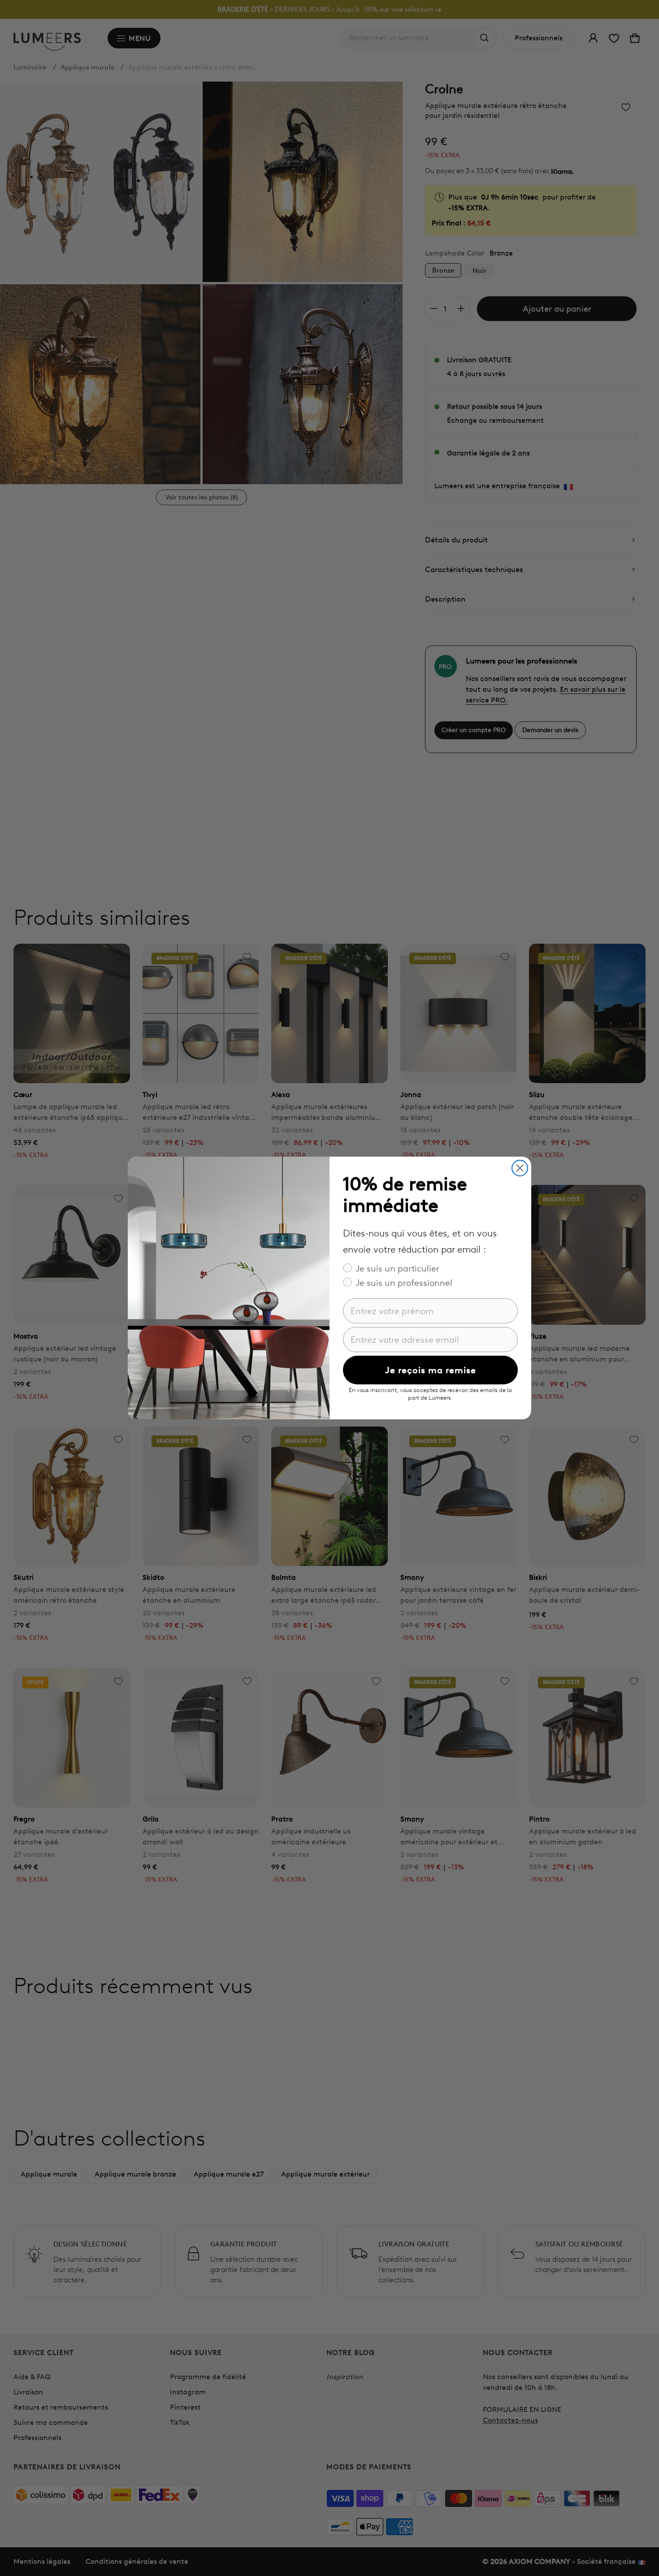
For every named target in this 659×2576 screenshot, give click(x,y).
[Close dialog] (520, 1168)
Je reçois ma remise (431, 1370)
